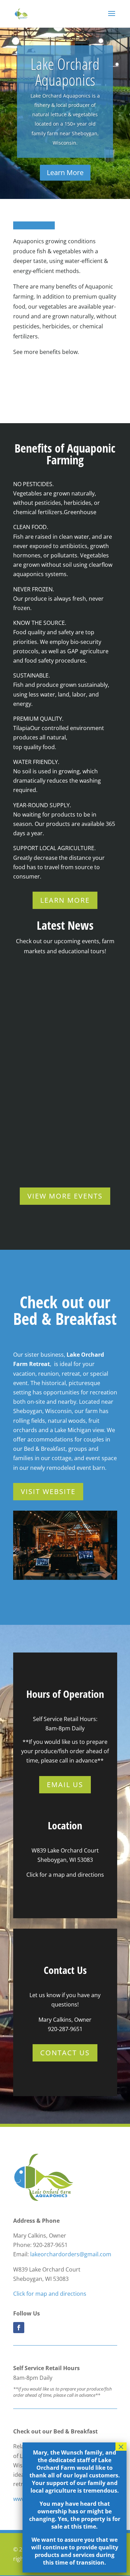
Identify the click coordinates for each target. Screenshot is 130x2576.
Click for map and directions (50, 2294)
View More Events (65, 1196)
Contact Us (65, 2053)
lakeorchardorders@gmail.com (71, 2254)
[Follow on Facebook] (19, 2328)
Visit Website (48, 1491)
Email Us (65, 1785)
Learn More (65, 172)
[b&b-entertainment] (65, 1578)
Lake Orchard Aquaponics (65, 72)
